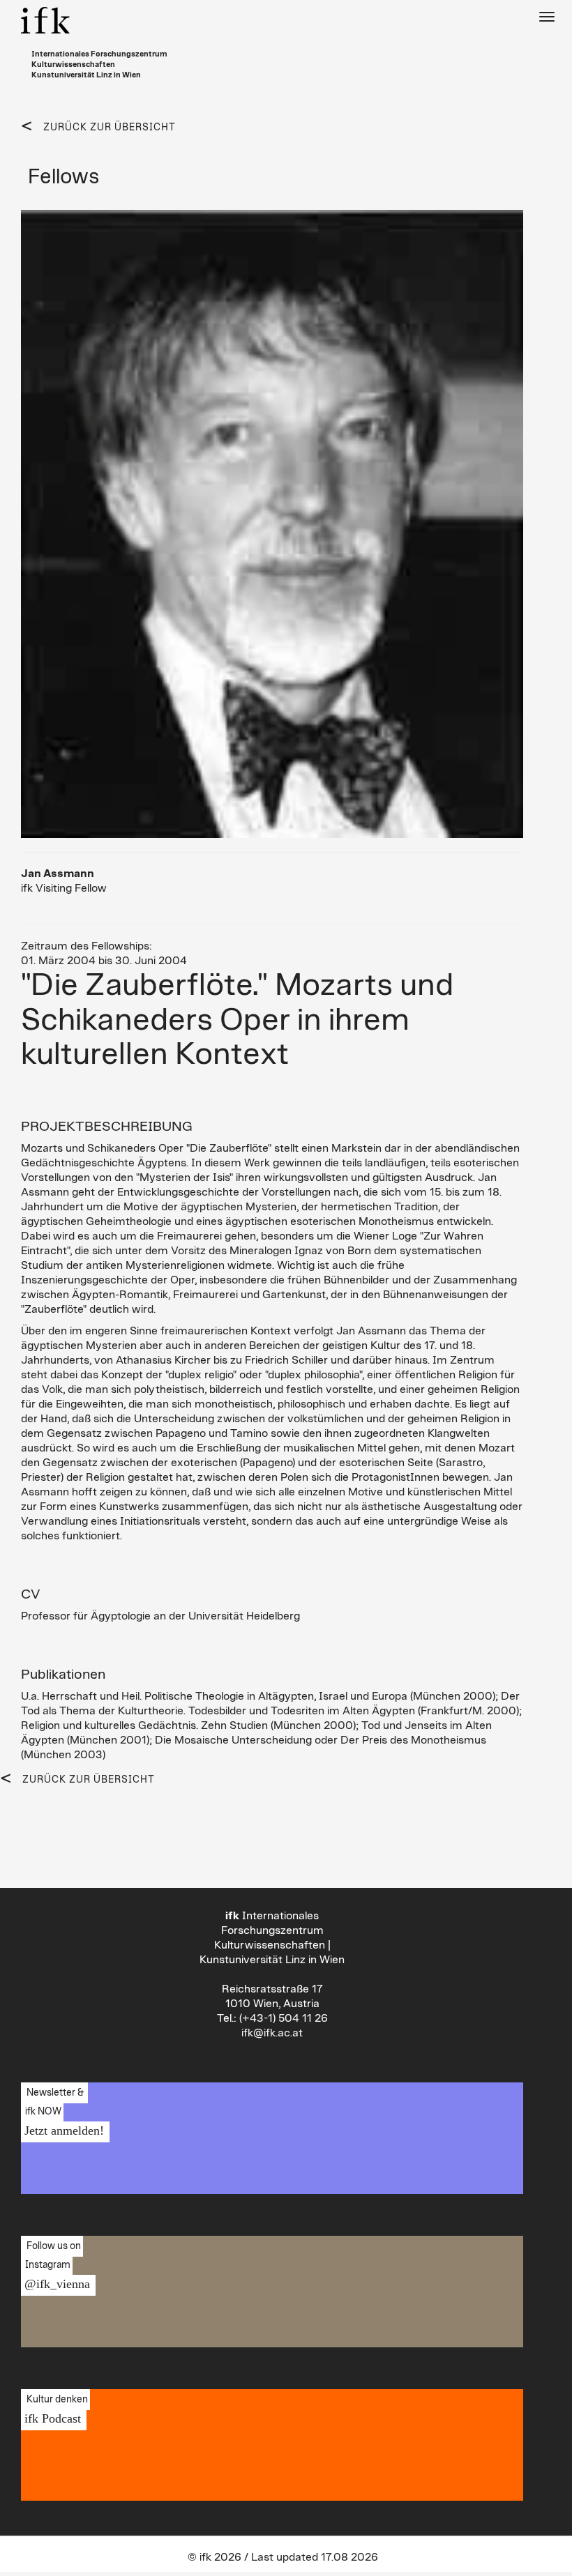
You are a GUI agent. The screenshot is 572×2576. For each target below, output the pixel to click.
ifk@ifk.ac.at (272, 2033)
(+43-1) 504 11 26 (284, 2018)
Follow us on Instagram (55, 2266)
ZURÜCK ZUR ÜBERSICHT (110, 128)
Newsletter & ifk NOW (62, 2112)
